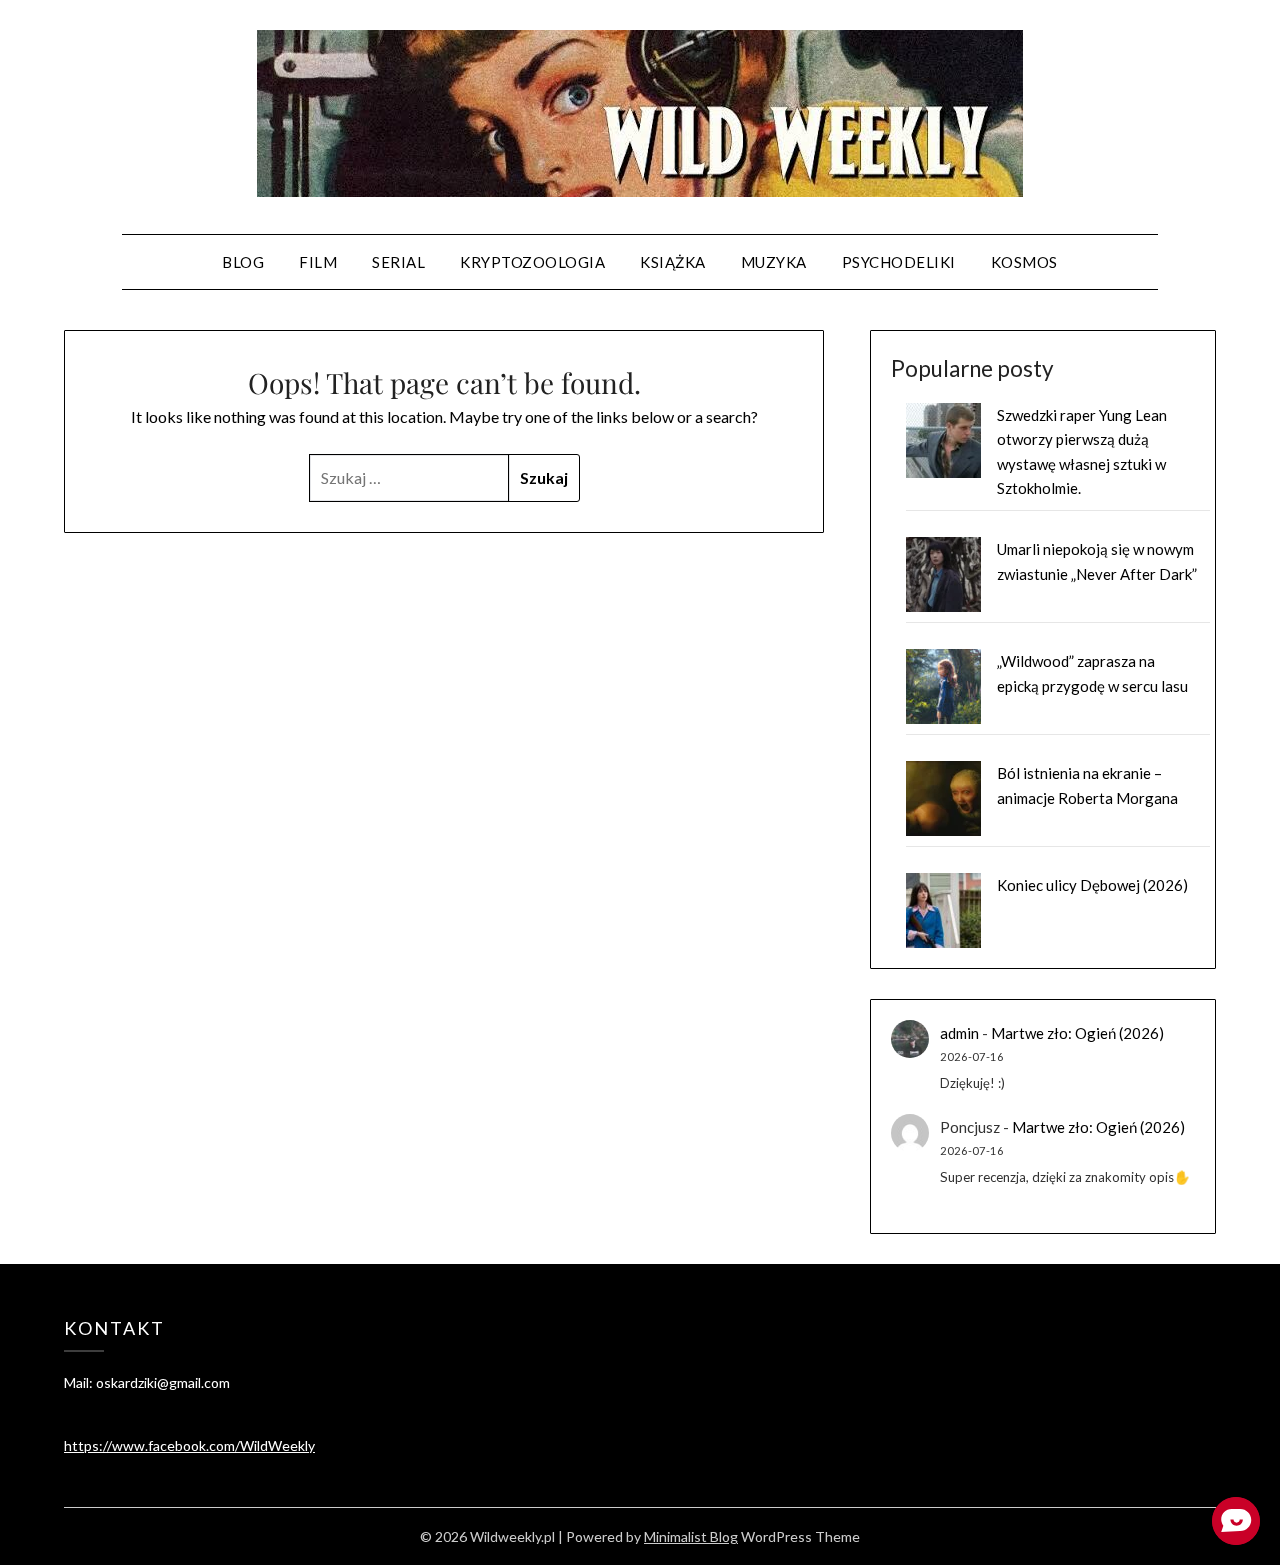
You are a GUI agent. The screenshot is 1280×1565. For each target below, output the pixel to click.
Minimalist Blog (691, 1536)
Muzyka (774, 262)
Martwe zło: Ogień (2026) (1077, 1033)
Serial (398, 262)
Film (318, 262)
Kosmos (1024, 262)
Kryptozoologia (532, 262)
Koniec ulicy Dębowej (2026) (1092, 885)
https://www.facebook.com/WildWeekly (189, 1445)
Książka (673, 262)
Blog (243, 262)
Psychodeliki (899, 262)
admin (959, 1033)
